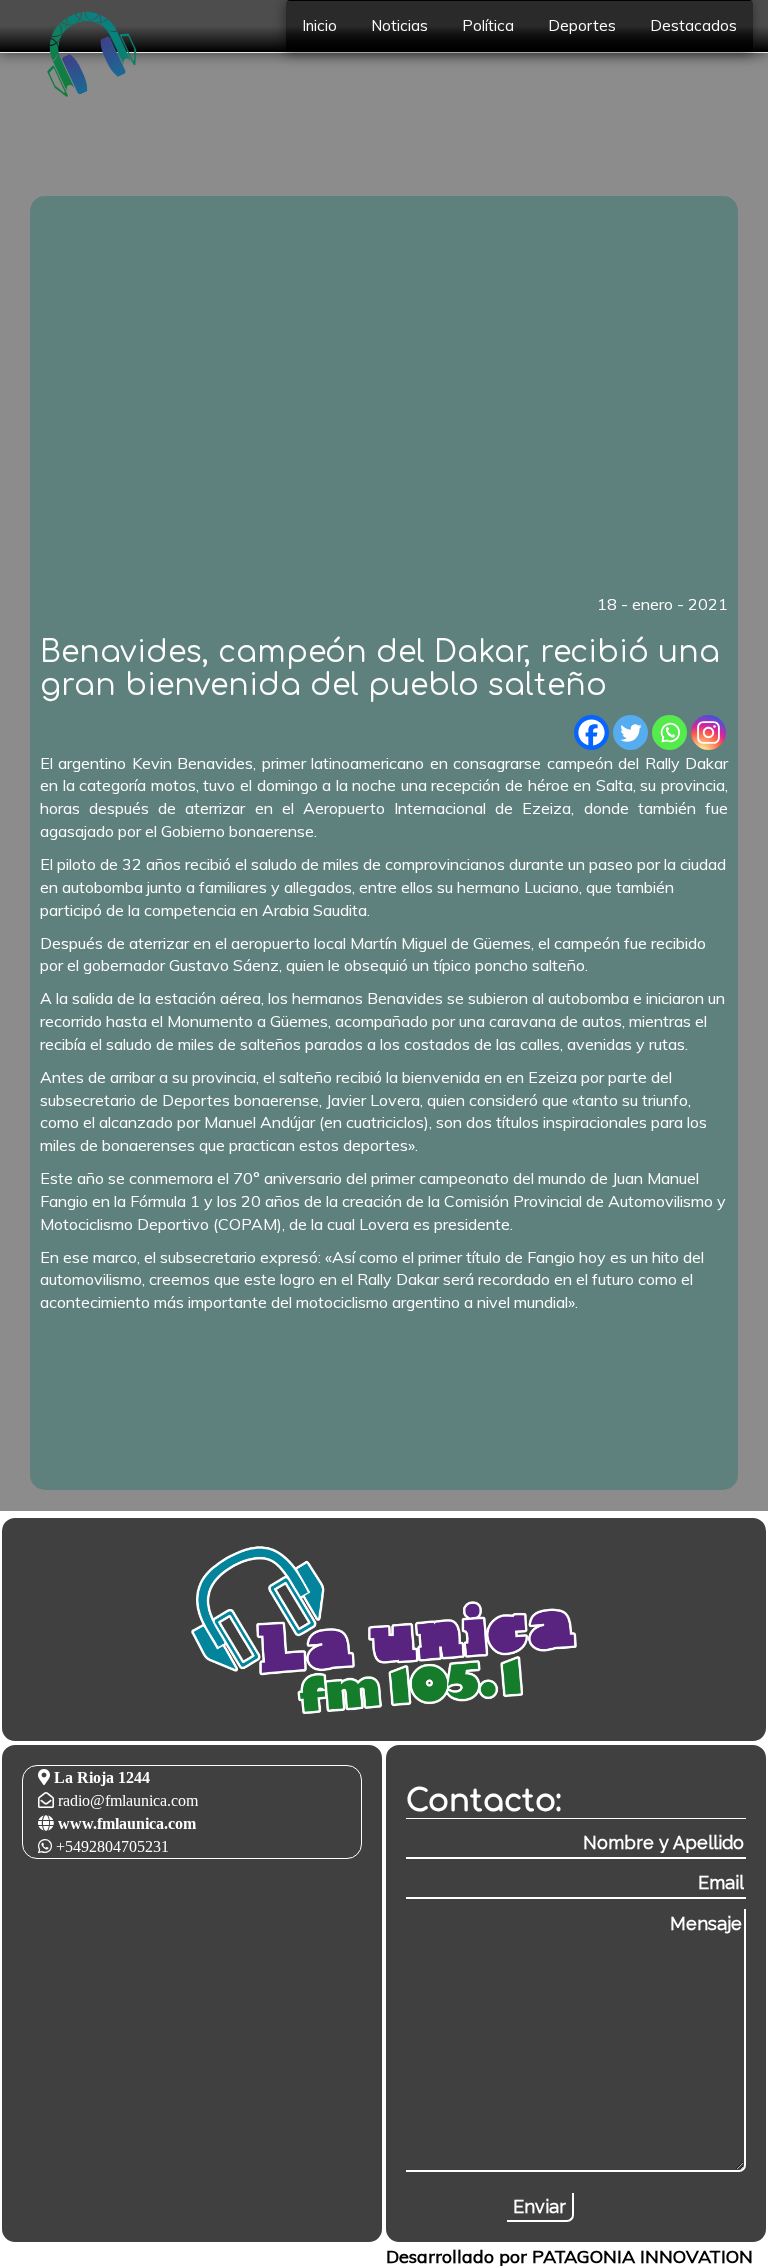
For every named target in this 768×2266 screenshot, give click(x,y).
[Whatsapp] (669, 732)
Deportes (582, 25)
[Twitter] (630, 732)
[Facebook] (591, 732)
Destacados (693, 25)
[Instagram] (708, 732)
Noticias (399, 25)
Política (488, 25)
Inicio (319, 25)
